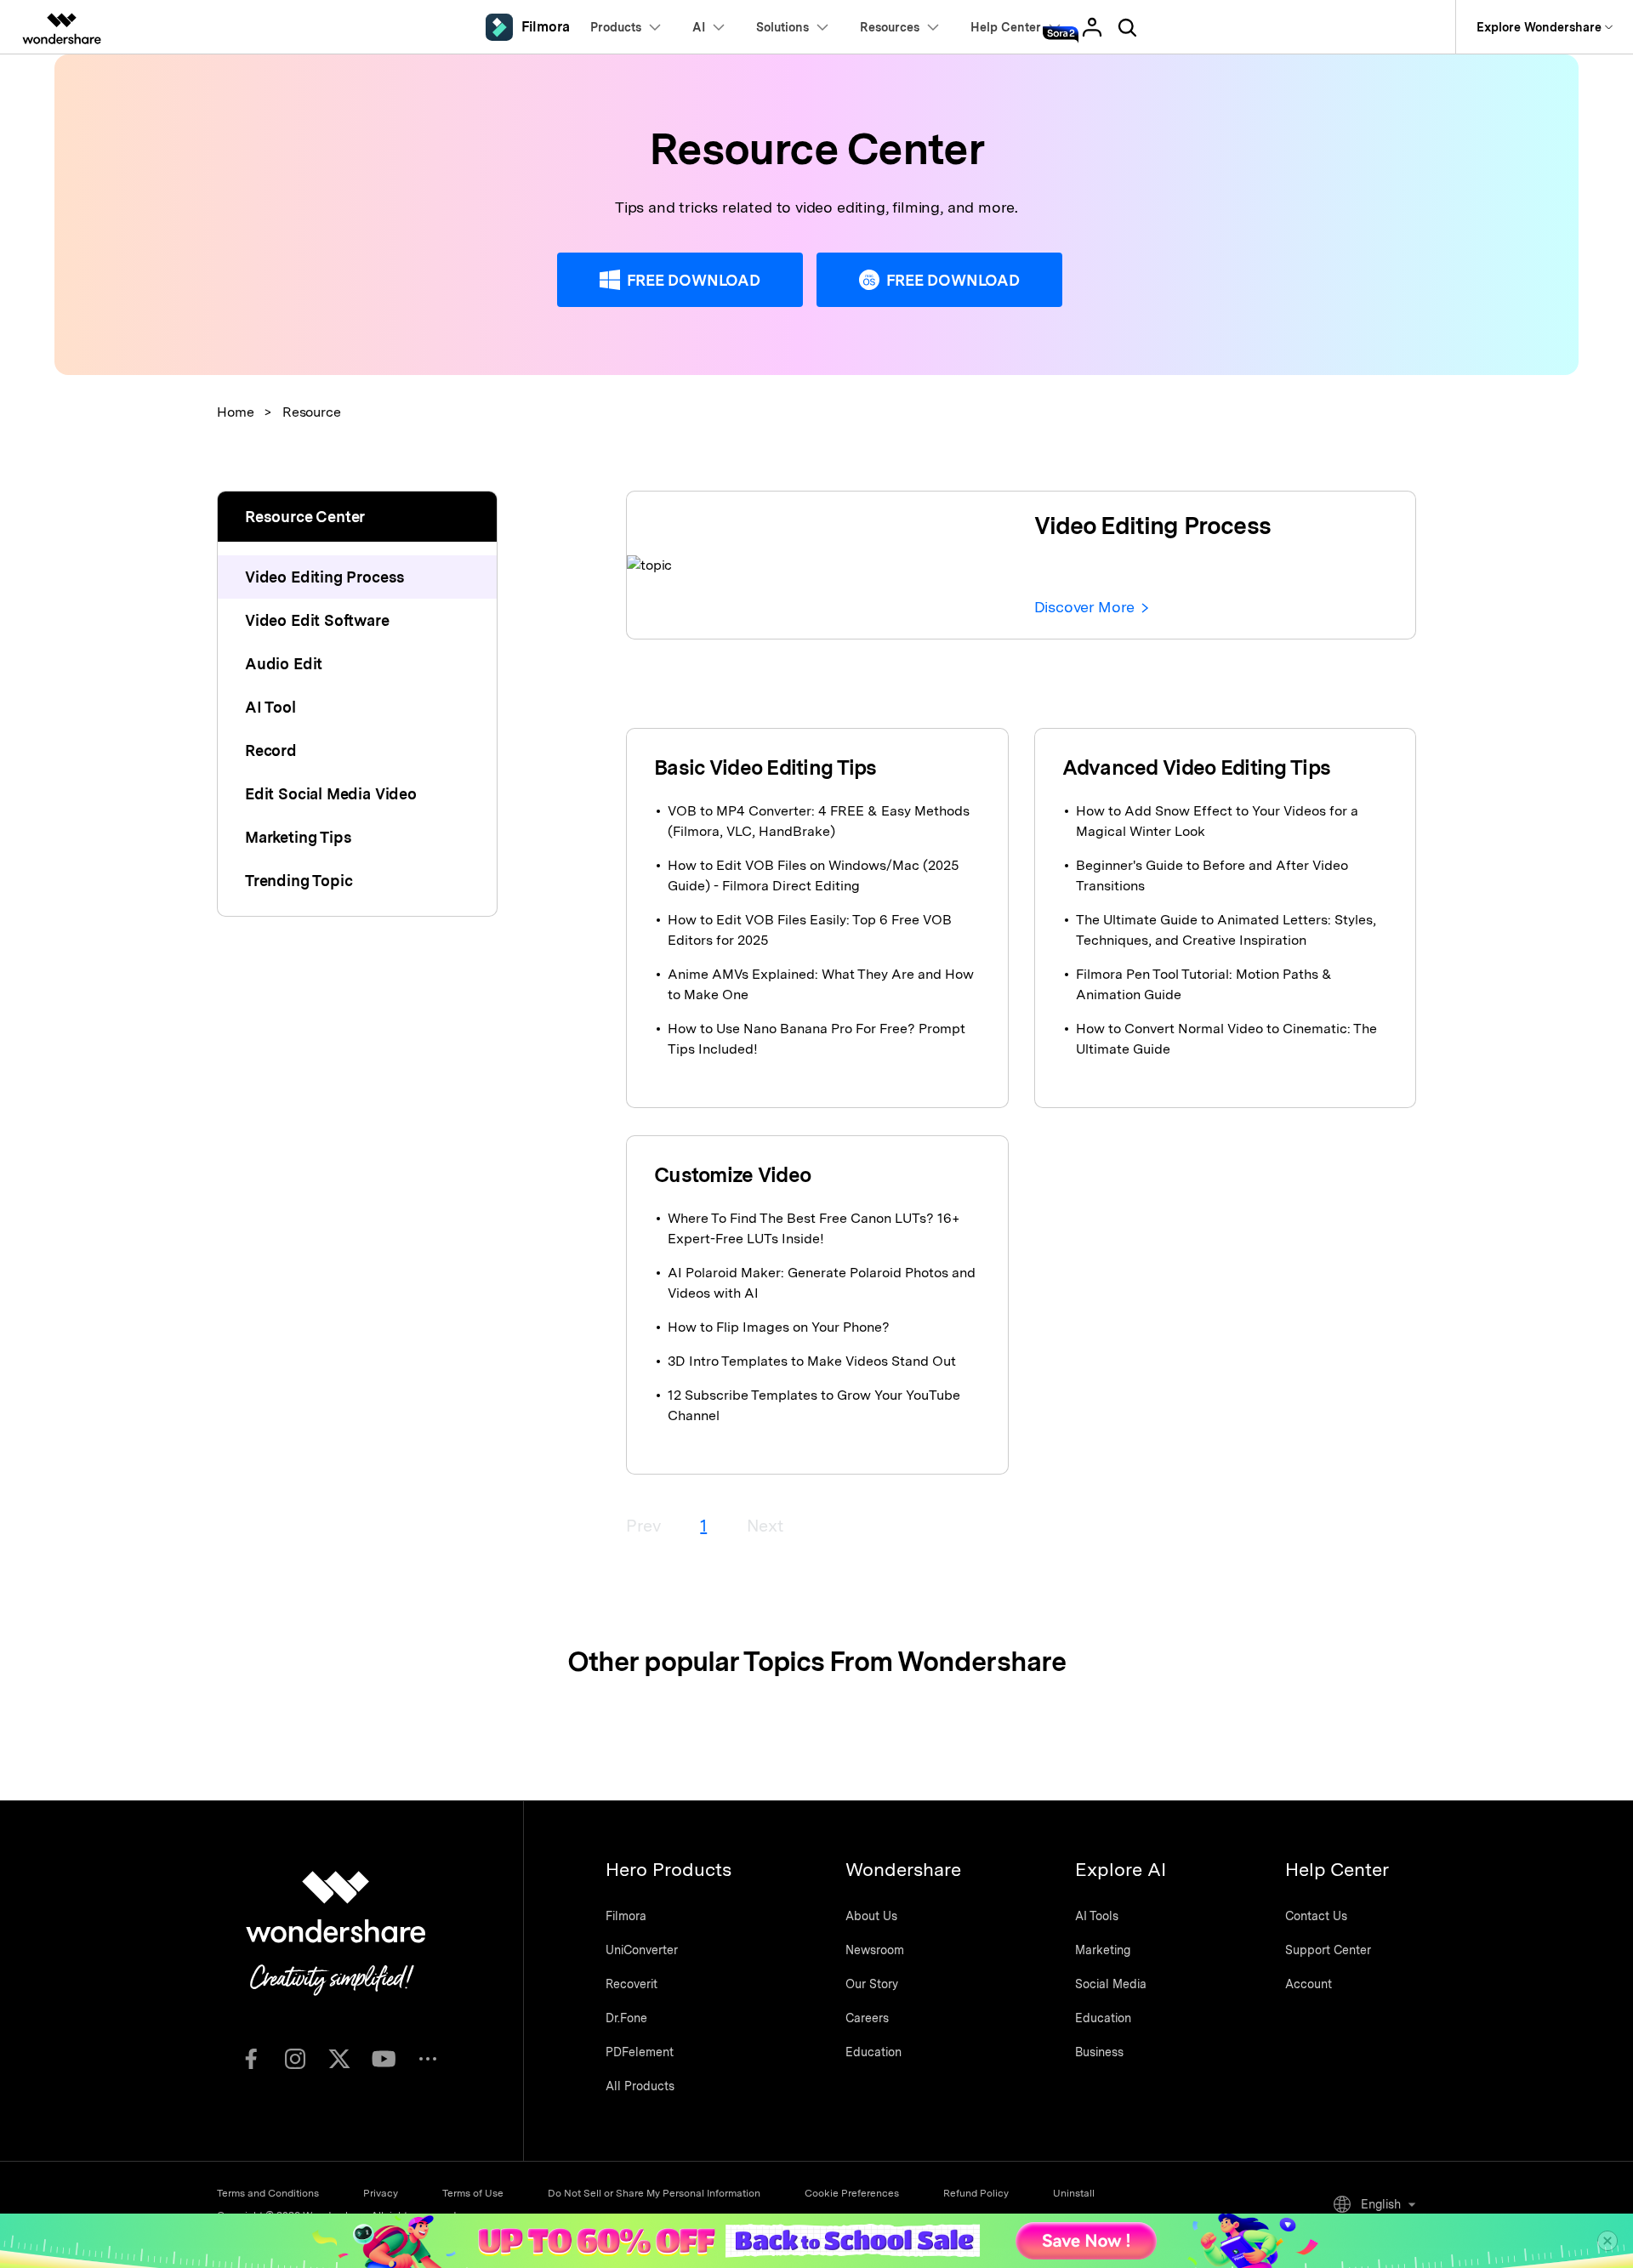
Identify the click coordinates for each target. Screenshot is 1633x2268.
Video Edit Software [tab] (317, 620)
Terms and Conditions (268, 2193)
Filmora (626, 1916)
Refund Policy (976, 2193)
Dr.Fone (626, 2018)
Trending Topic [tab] (299, 881)
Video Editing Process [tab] (325, 577)
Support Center (1328, 1950)
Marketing (1103, 1950)
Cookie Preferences (852, 2193)
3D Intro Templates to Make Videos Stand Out (812, 1361)
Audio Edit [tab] (284, 664)
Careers (867, 2018)
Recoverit (632, 1984)
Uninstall (1074, 2193)
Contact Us (1316, 1916)
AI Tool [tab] (270, 707)
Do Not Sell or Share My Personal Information (654, 2193)
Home (235, 412)
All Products (640, 2086)
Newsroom (875, 1950)
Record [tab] (271, 750)
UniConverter (642, 1950)
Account (1309, 1984)
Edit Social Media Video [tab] (331, 794)
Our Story (872, 1984)
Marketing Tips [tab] (298, 837)
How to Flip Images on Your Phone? (779, 1327)
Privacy (381, 2193)
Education (873, 2052)
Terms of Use (473, 2193)
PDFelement (640, 2052)
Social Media (1111, 1984)
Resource (312, 412)
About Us (871, 1916)
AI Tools (1097, 1916)
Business (1099, 2052)
